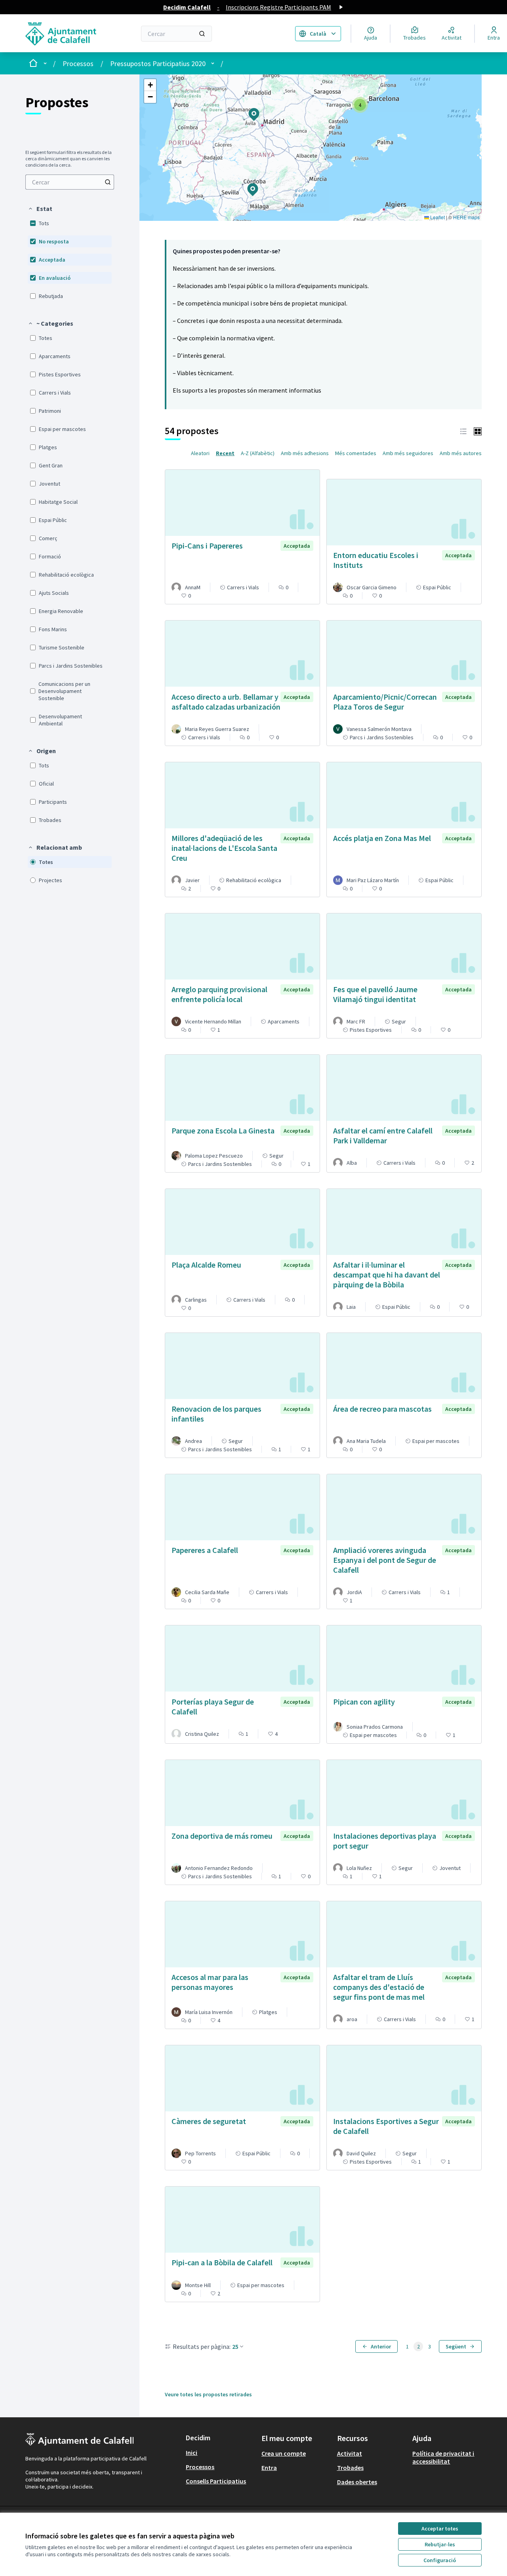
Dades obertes (357, 2482)
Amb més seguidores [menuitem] (408, 453)
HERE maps (466, 217)
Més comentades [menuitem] (356, 453)
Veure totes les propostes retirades (208, 2394)
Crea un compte (284, 2453)
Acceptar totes (440, 2529)
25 (235, 2346)
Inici (192, 2453)
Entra (269, 2468)
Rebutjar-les (440, 2544)
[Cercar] (202, 34)
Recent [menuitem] (225, 453)
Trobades (350, 2468)
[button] (40, 209)
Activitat (350, 2453)
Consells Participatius (216, 2481)
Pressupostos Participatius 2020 (158, 64)
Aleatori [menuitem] (200, 453)
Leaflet (437, 217)
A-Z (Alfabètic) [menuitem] (258, 453)
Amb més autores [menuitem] (461, 453)
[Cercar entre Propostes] (108, 182)
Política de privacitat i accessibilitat (443, 2457)
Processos (78, 64)
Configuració (440, 2560)
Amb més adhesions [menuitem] (305, 453)
